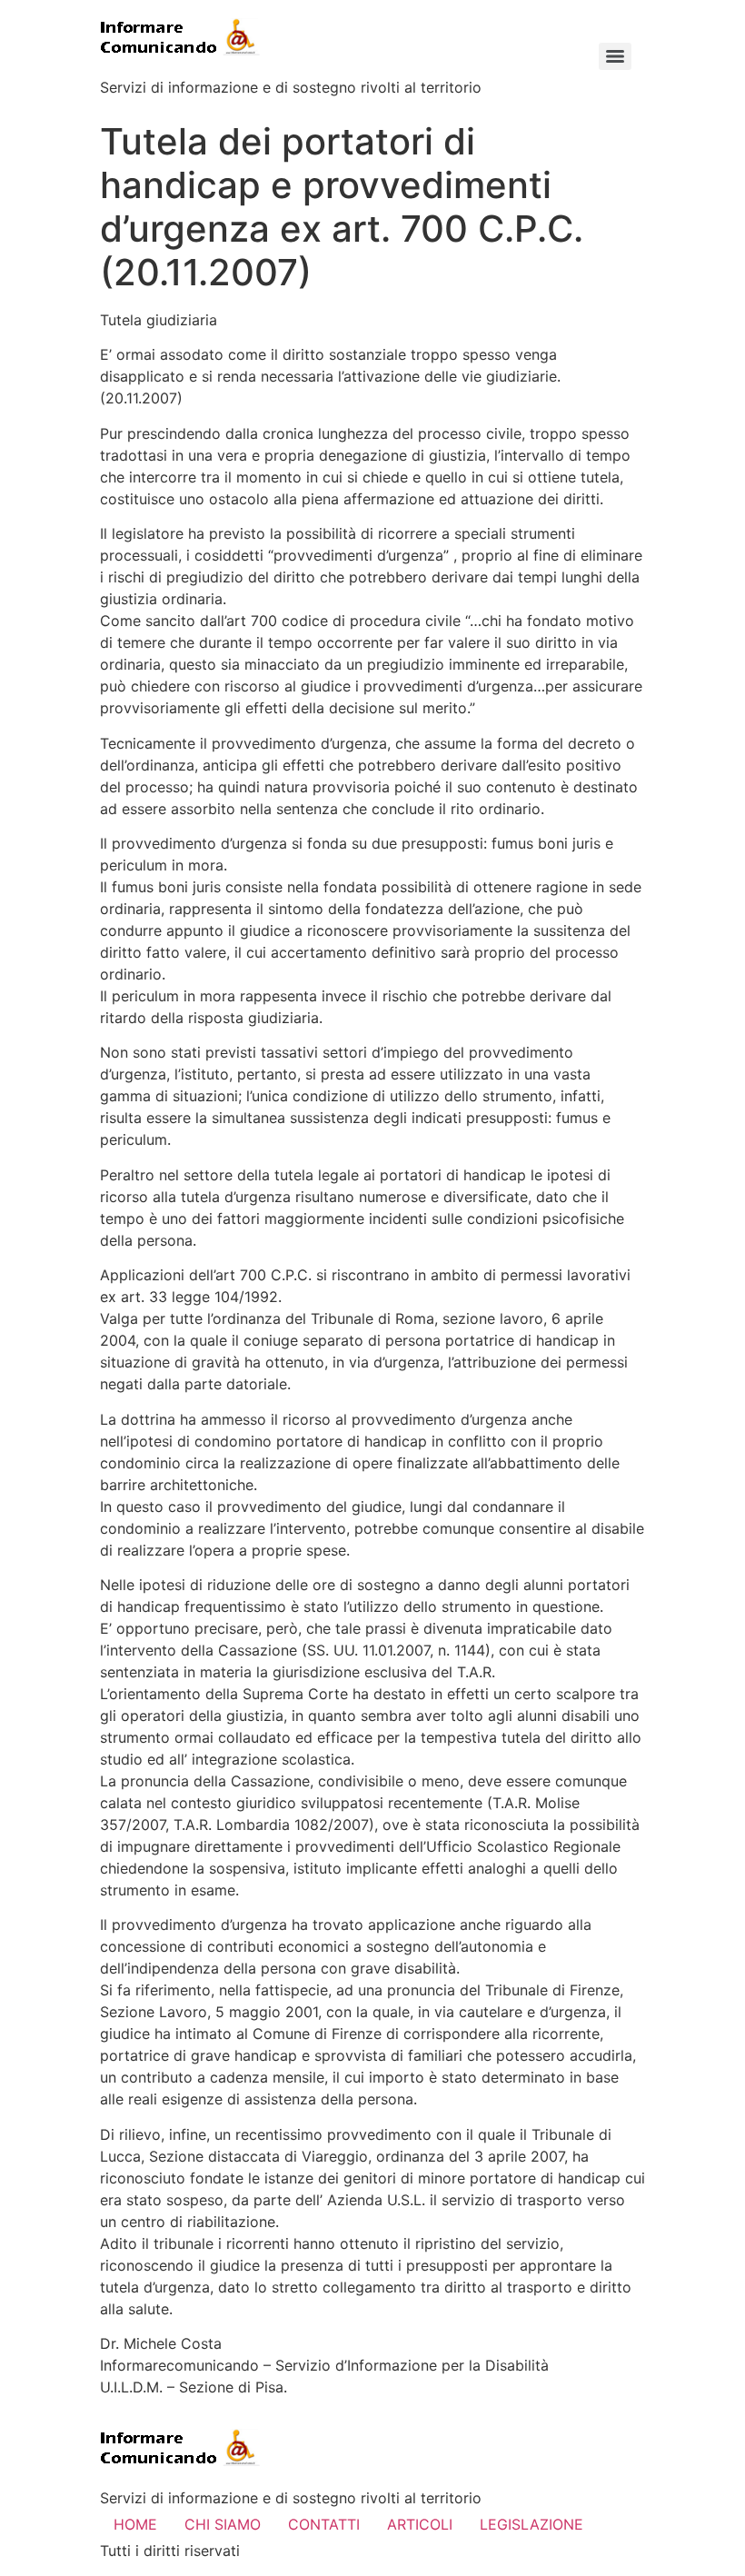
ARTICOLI (420, 2524)
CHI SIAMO (223, 2524)
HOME (135, 2524)
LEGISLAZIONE (531, 2524)
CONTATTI (324, 2524)
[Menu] (615, 56)
